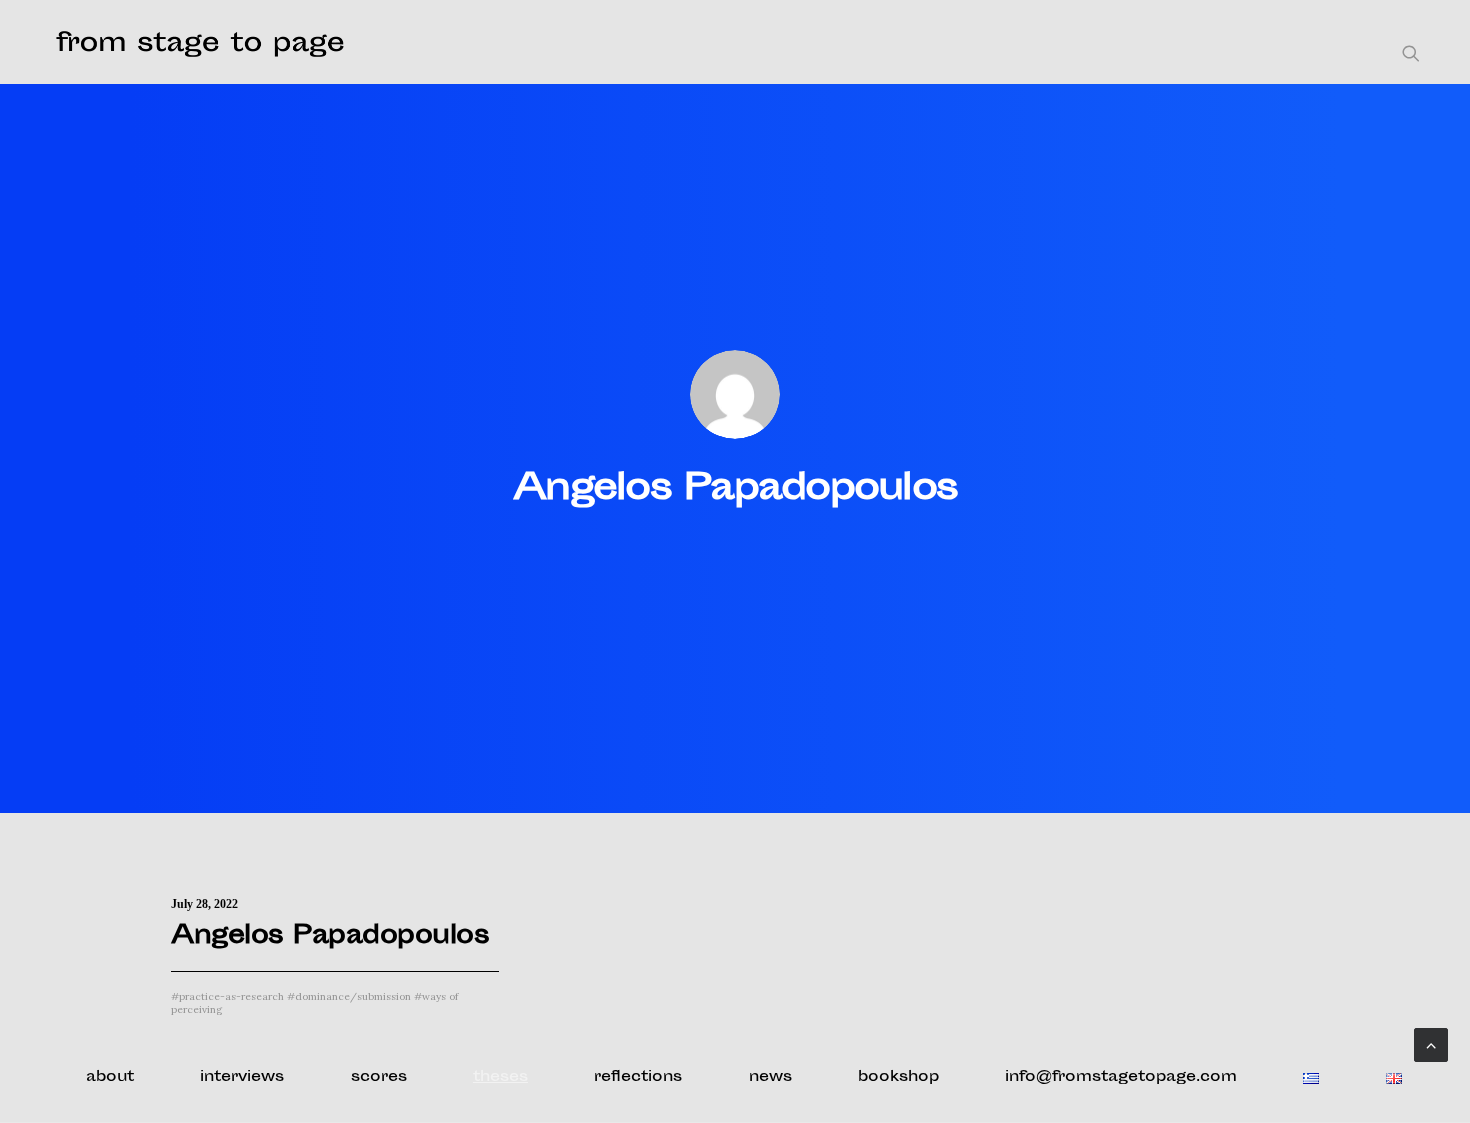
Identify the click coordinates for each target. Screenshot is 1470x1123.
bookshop (898, 1077)
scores (379, 1077)
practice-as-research (227, 996)
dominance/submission (349, 996)
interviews (242, 1077)
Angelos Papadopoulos (330, 937)
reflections (638, 1077)
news (770, 1077)
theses (500, 1077)
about (110, 1077)
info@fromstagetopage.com (1121, 1077)
